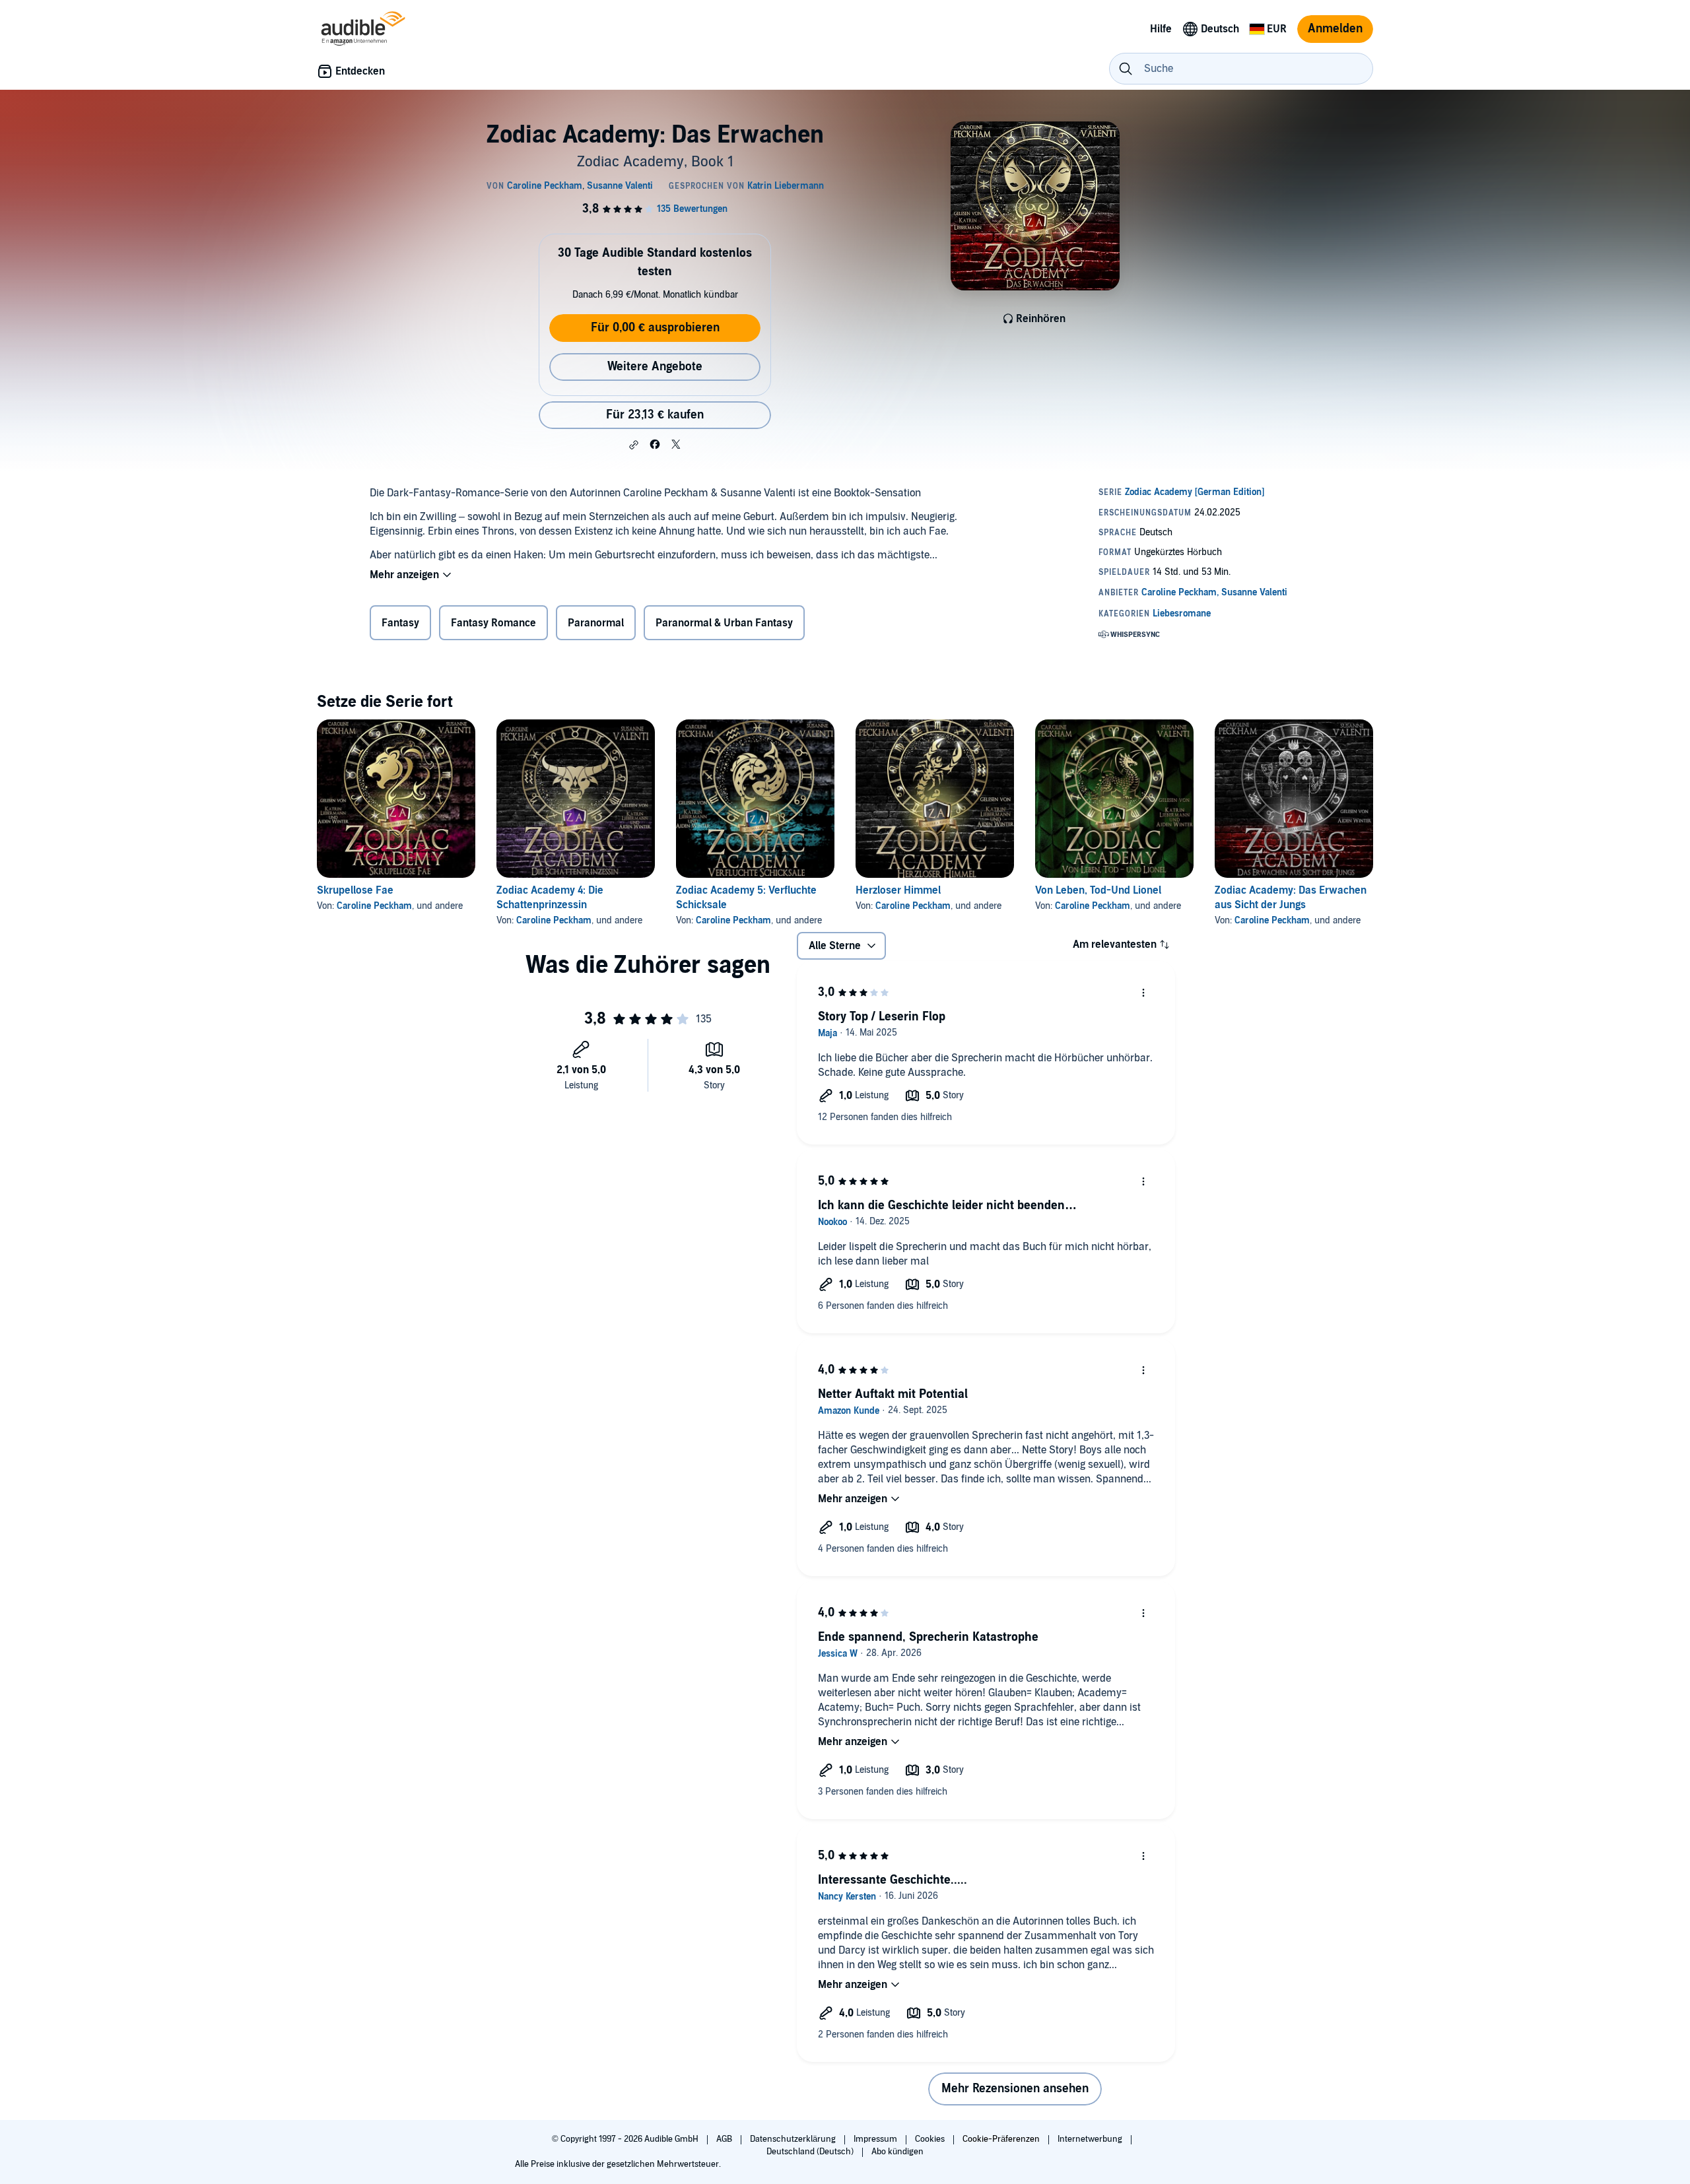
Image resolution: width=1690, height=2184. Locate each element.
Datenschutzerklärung (794, 2139)
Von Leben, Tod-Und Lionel (1098, 890)
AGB (725, 2139)
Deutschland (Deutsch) (811, 2152)
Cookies (931, 2139)
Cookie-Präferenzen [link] (1001, 2139)
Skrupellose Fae (355, 890)
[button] (634, 445)
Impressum (876, 2139)
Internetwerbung (1091, 2139)
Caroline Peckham (374, 906)
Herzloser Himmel (898, 890)
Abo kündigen (897, 2152)
